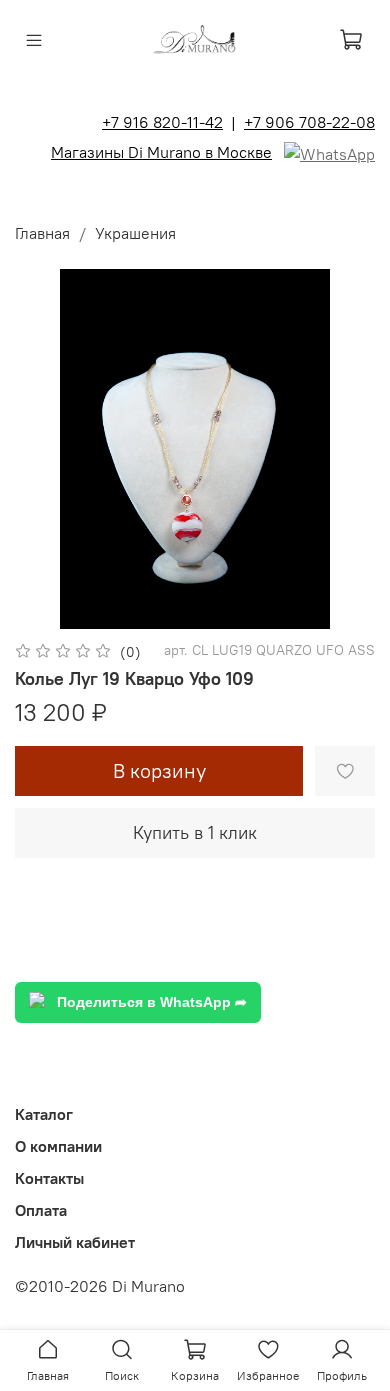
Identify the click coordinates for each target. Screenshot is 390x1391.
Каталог (44, 1114)
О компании (58, 1146)
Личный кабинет (75, 1242)
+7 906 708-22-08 (309, 122)
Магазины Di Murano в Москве (161, 152)
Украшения (135, 233)
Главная (42, 233)
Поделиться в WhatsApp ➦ (152, 1002)
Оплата (41, 1210)
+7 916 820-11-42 (162, 122)
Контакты (49, 1178)
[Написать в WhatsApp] (329, 152)
